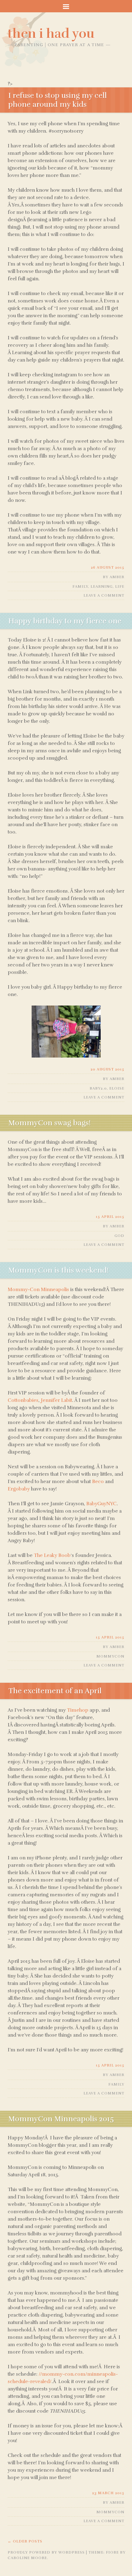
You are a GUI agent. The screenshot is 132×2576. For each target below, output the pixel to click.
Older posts (25, 2541)
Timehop (78, 1710)
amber (117, 577)
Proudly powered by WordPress (46, 2552)
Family (80, 586)
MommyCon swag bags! (49, 1123)
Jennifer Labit (56, 1400)
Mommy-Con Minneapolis (38, 1290)
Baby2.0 (98, 1088)
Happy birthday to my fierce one (65, 621)
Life (120, 586)
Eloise (117, 1088)
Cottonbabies (23, 1400)
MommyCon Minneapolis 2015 (61, 2119)
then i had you (51, 34)
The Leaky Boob (52, 1555)
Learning (102, 586)
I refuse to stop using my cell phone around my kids (58, 100)
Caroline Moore (27, 2558)
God (119, 1236)
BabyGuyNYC (101, 1504)
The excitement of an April (55, 1691)
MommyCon (110, 1656)
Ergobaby (19, 1489)
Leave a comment (104, 595)
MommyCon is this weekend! (58, 1270)
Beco (98, 1482)
